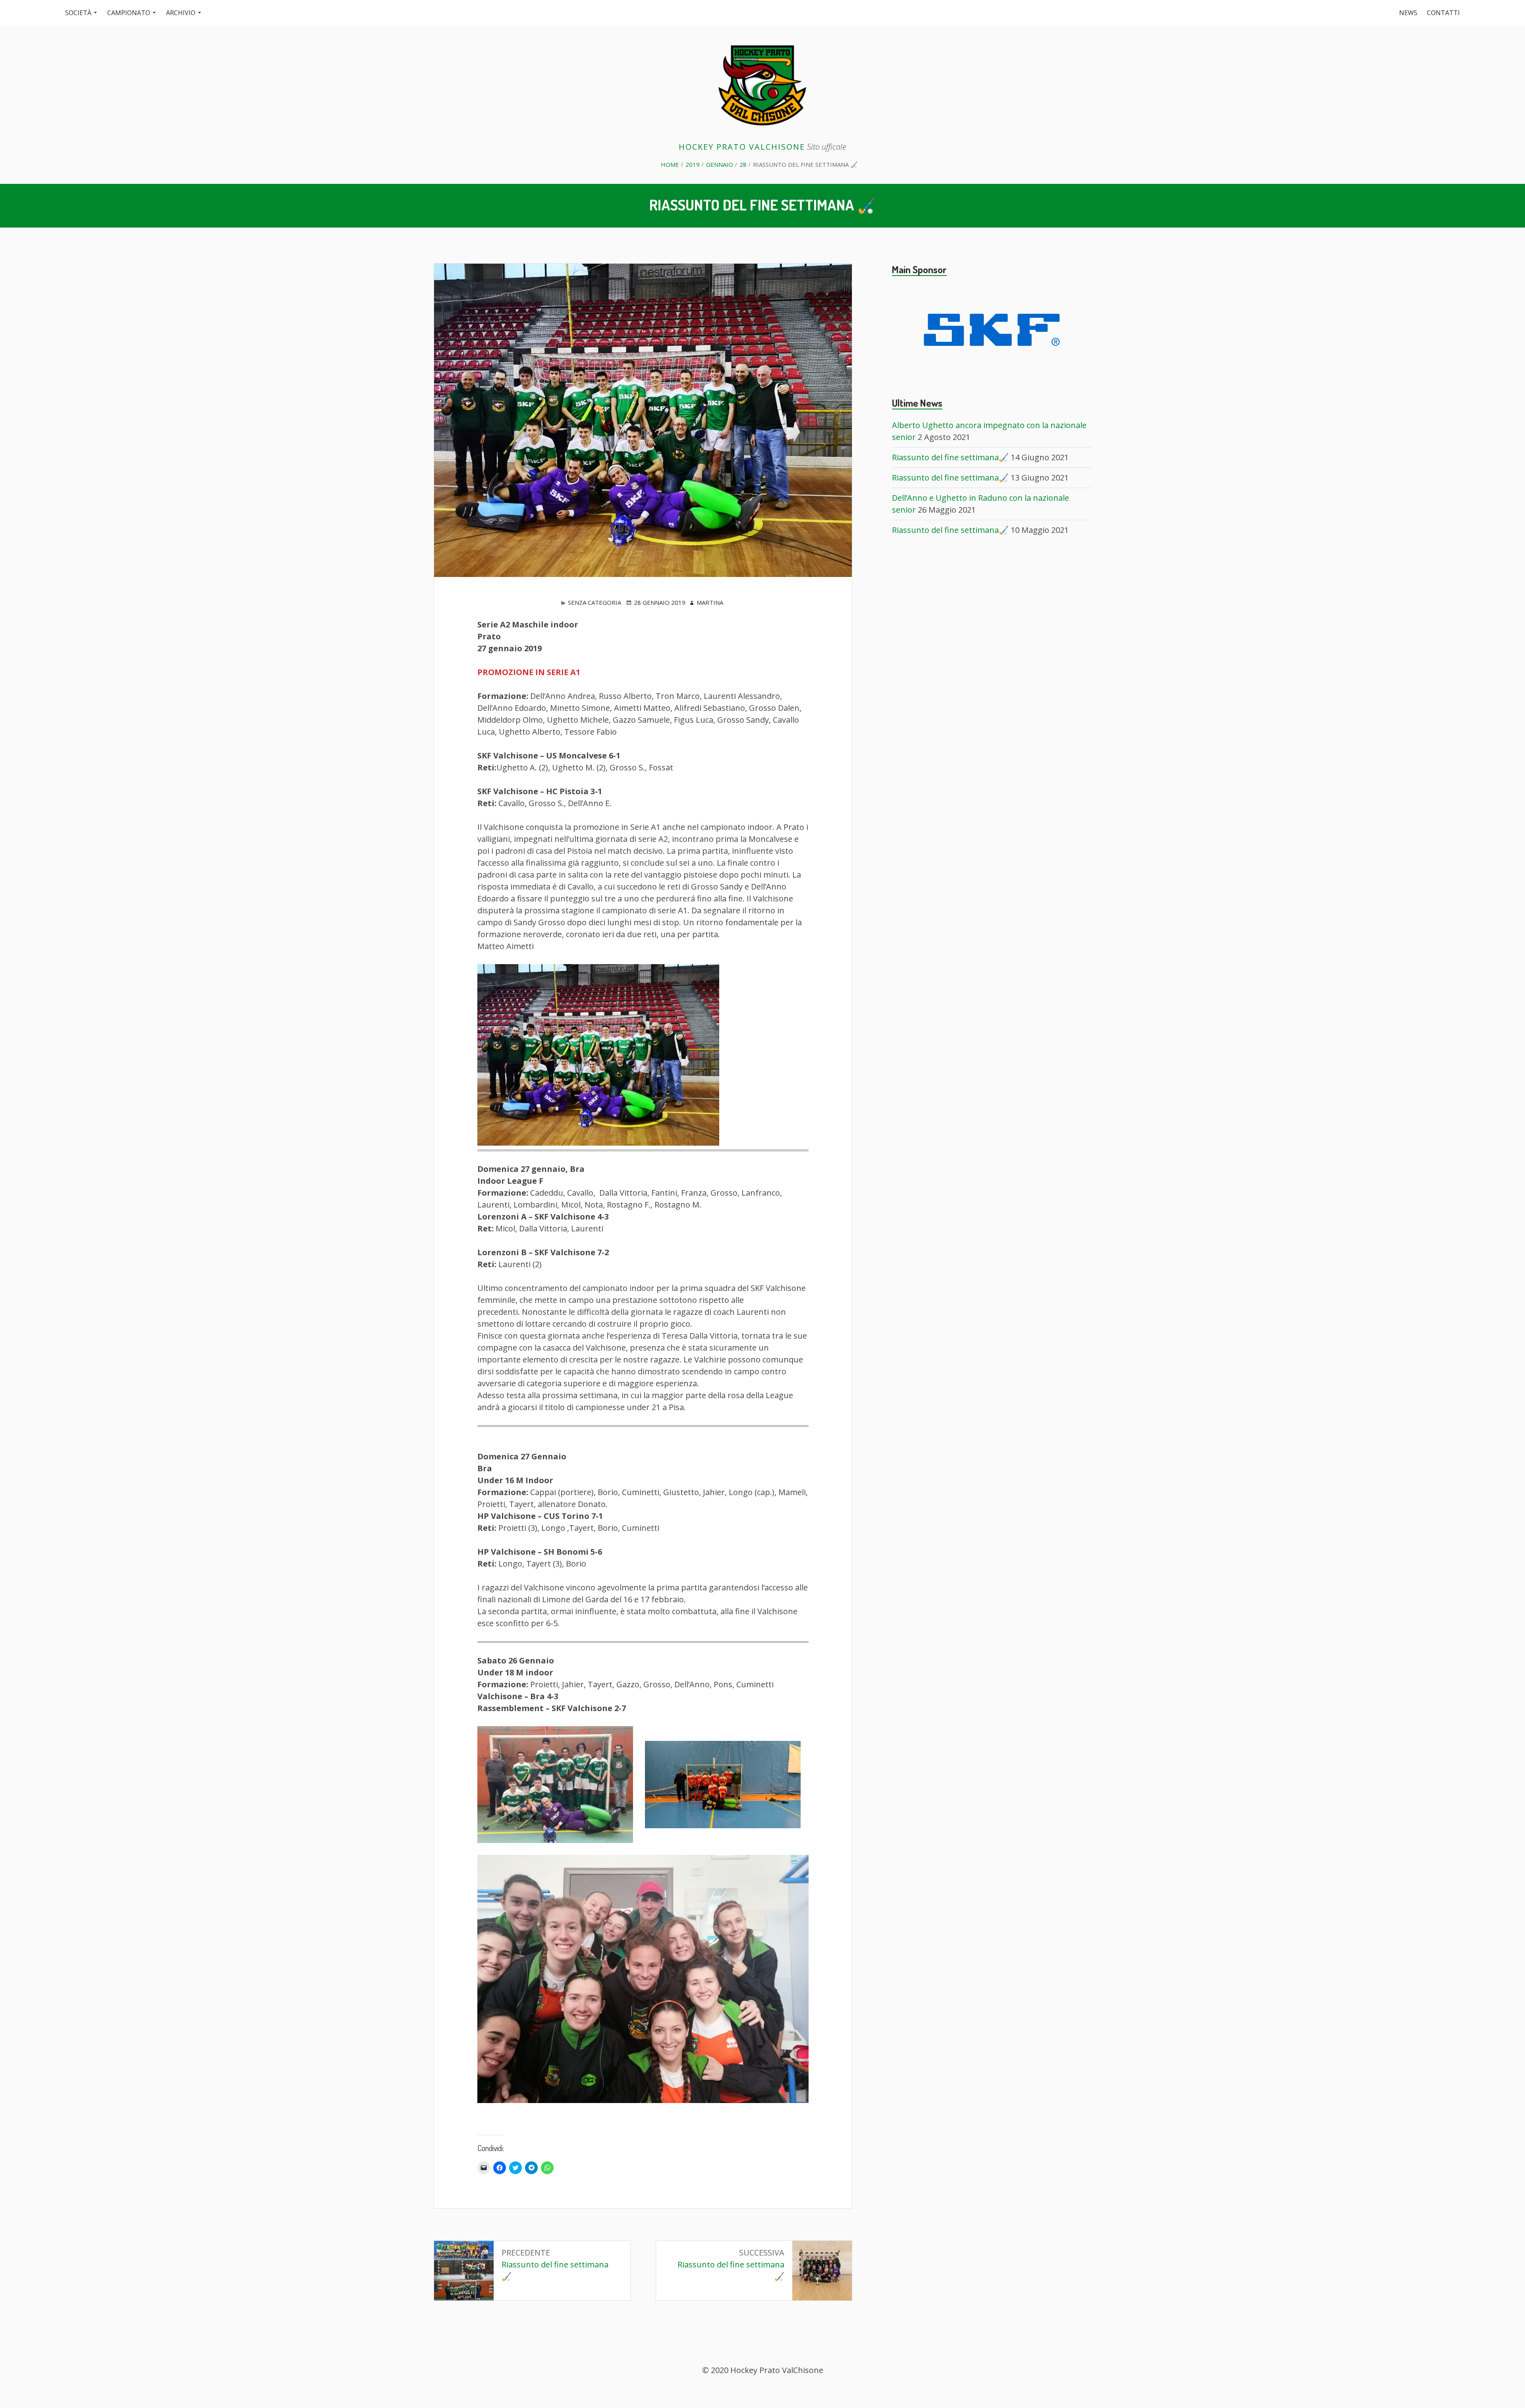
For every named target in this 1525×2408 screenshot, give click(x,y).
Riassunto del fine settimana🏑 (950, 457)
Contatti (1443, 13)
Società (78, 13)
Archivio (181, 13)
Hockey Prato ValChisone (742, 147)
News (1408, 13)
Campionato (129, 13)
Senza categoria (595, 602)
